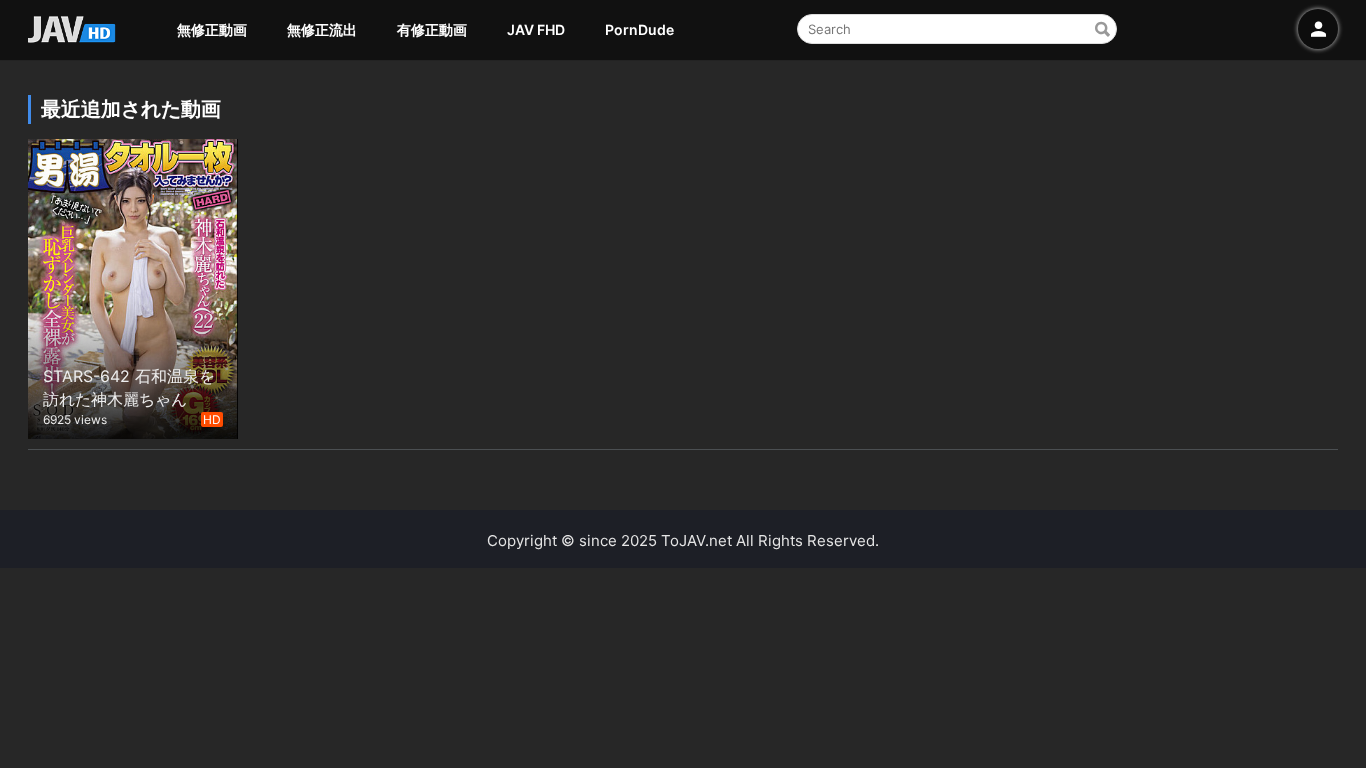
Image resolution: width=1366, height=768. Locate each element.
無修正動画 (212, 29)
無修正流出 (322, 29)
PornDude (639, 29)
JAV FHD (536, 29)
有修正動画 (432, 29)
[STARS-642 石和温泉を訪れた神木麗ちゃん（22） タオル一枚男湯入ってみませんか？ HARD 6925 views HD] (133, 286)
